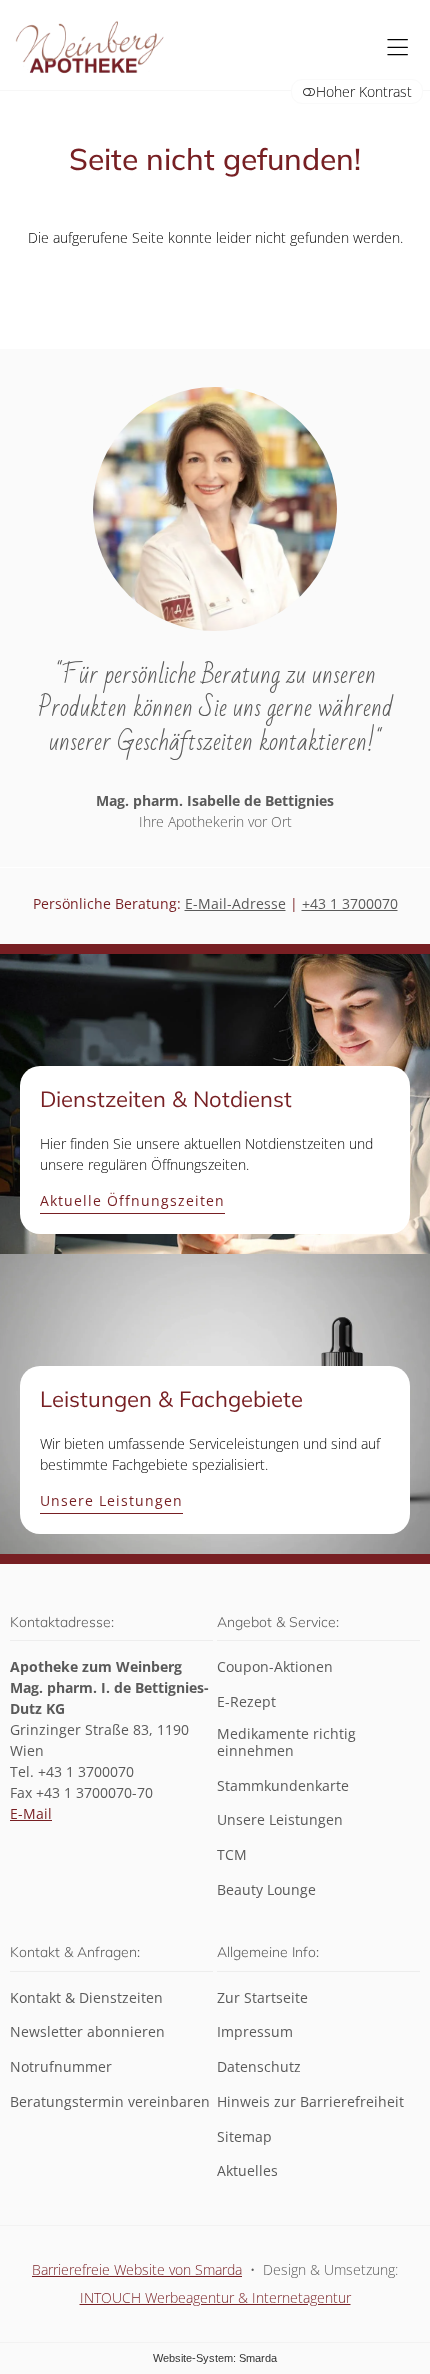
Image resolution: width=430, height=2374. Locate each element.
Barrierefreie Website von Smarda (137, 2269)
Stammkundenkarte (283, 1786)
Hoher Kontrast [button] (364, 91)
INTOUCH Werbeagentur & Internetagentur (215, 2297)
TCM (232, 1855)
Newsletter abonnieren (87, 2032)
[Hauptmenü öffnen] (397, 47)
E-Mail (31, 1813)
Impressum (255, 2032)
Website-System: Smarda (215, 2358)
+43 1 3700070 (350, 903)
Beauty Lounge (266, 1890)
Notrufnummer (61, 2067)
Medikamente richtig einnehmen (286, 1743)
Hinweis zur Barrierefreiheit (310, 2102)
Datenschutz (259, 2067)
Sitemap (244, 2137)
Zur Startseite (262, 1998)
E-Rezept (246, 1702)
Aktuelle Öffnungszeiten (132, 1201)
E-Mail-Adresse (235, 903)
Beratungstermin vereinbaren (110, 2102)
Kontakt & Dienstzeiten (86, 1998)
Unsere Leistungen (111, 1501)
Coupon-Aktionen (275, 1667)
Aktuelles (247, 2171)
